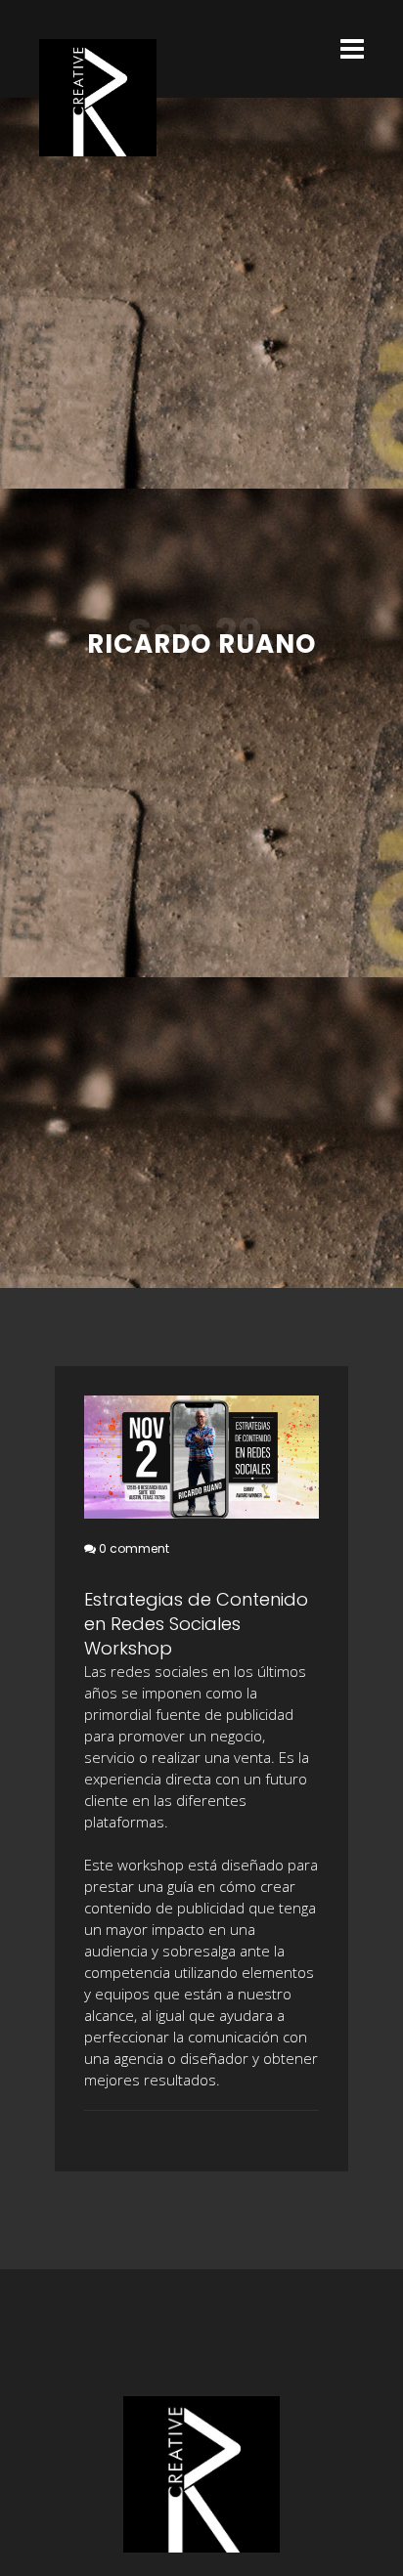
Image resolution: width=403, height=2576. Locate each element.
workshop (108, 2136)
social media (96, 2136)
